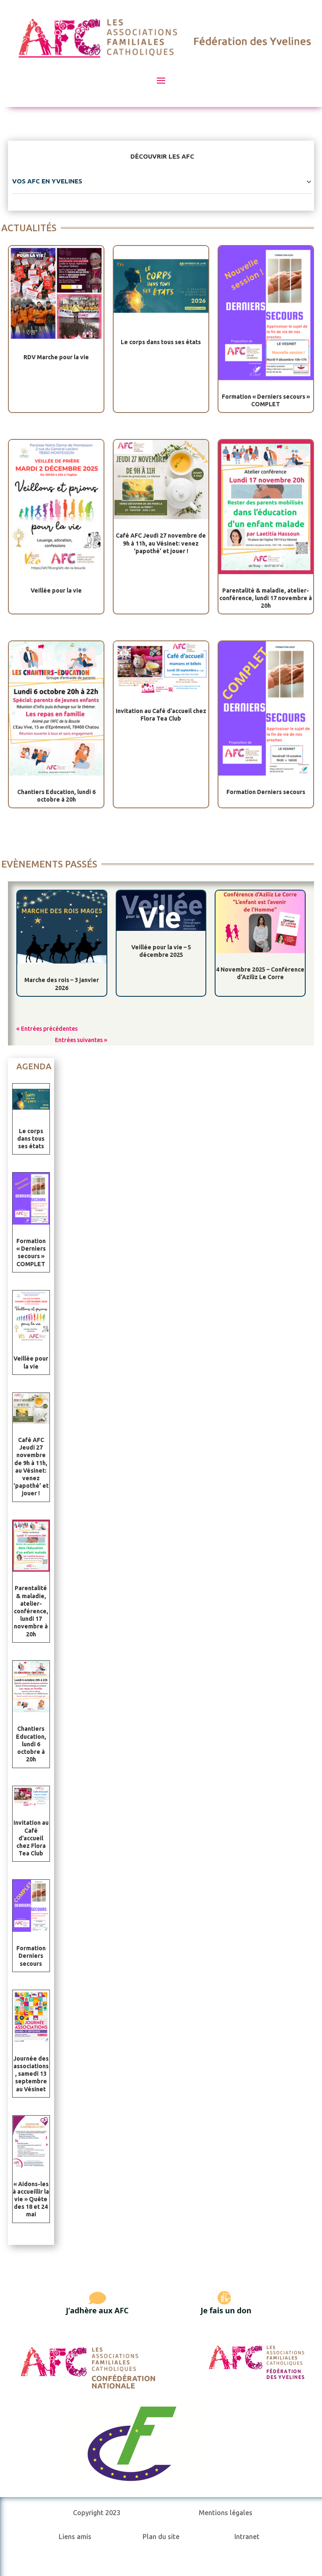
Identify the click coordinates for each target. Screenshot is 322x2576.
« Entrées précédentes (47, 1029)
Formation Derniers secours (266, 792)
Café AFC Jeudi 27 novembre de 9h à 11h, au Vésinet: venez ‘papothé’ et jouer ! (161, 543)
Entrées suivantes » (81, 1040)
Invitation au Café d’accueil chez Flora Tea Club (31, 1838)
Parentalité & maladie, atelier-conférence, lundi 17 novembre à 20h (266, 598)
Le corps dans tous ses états (161, 342)
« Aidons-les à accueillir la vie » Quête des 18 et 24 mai (31, 2199)
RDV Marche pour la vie (56, 357)
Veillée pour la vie (56, 590)
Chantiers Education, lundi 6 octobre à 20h (31, 1744)
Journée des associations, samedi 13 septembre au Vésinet (31, 2074)
